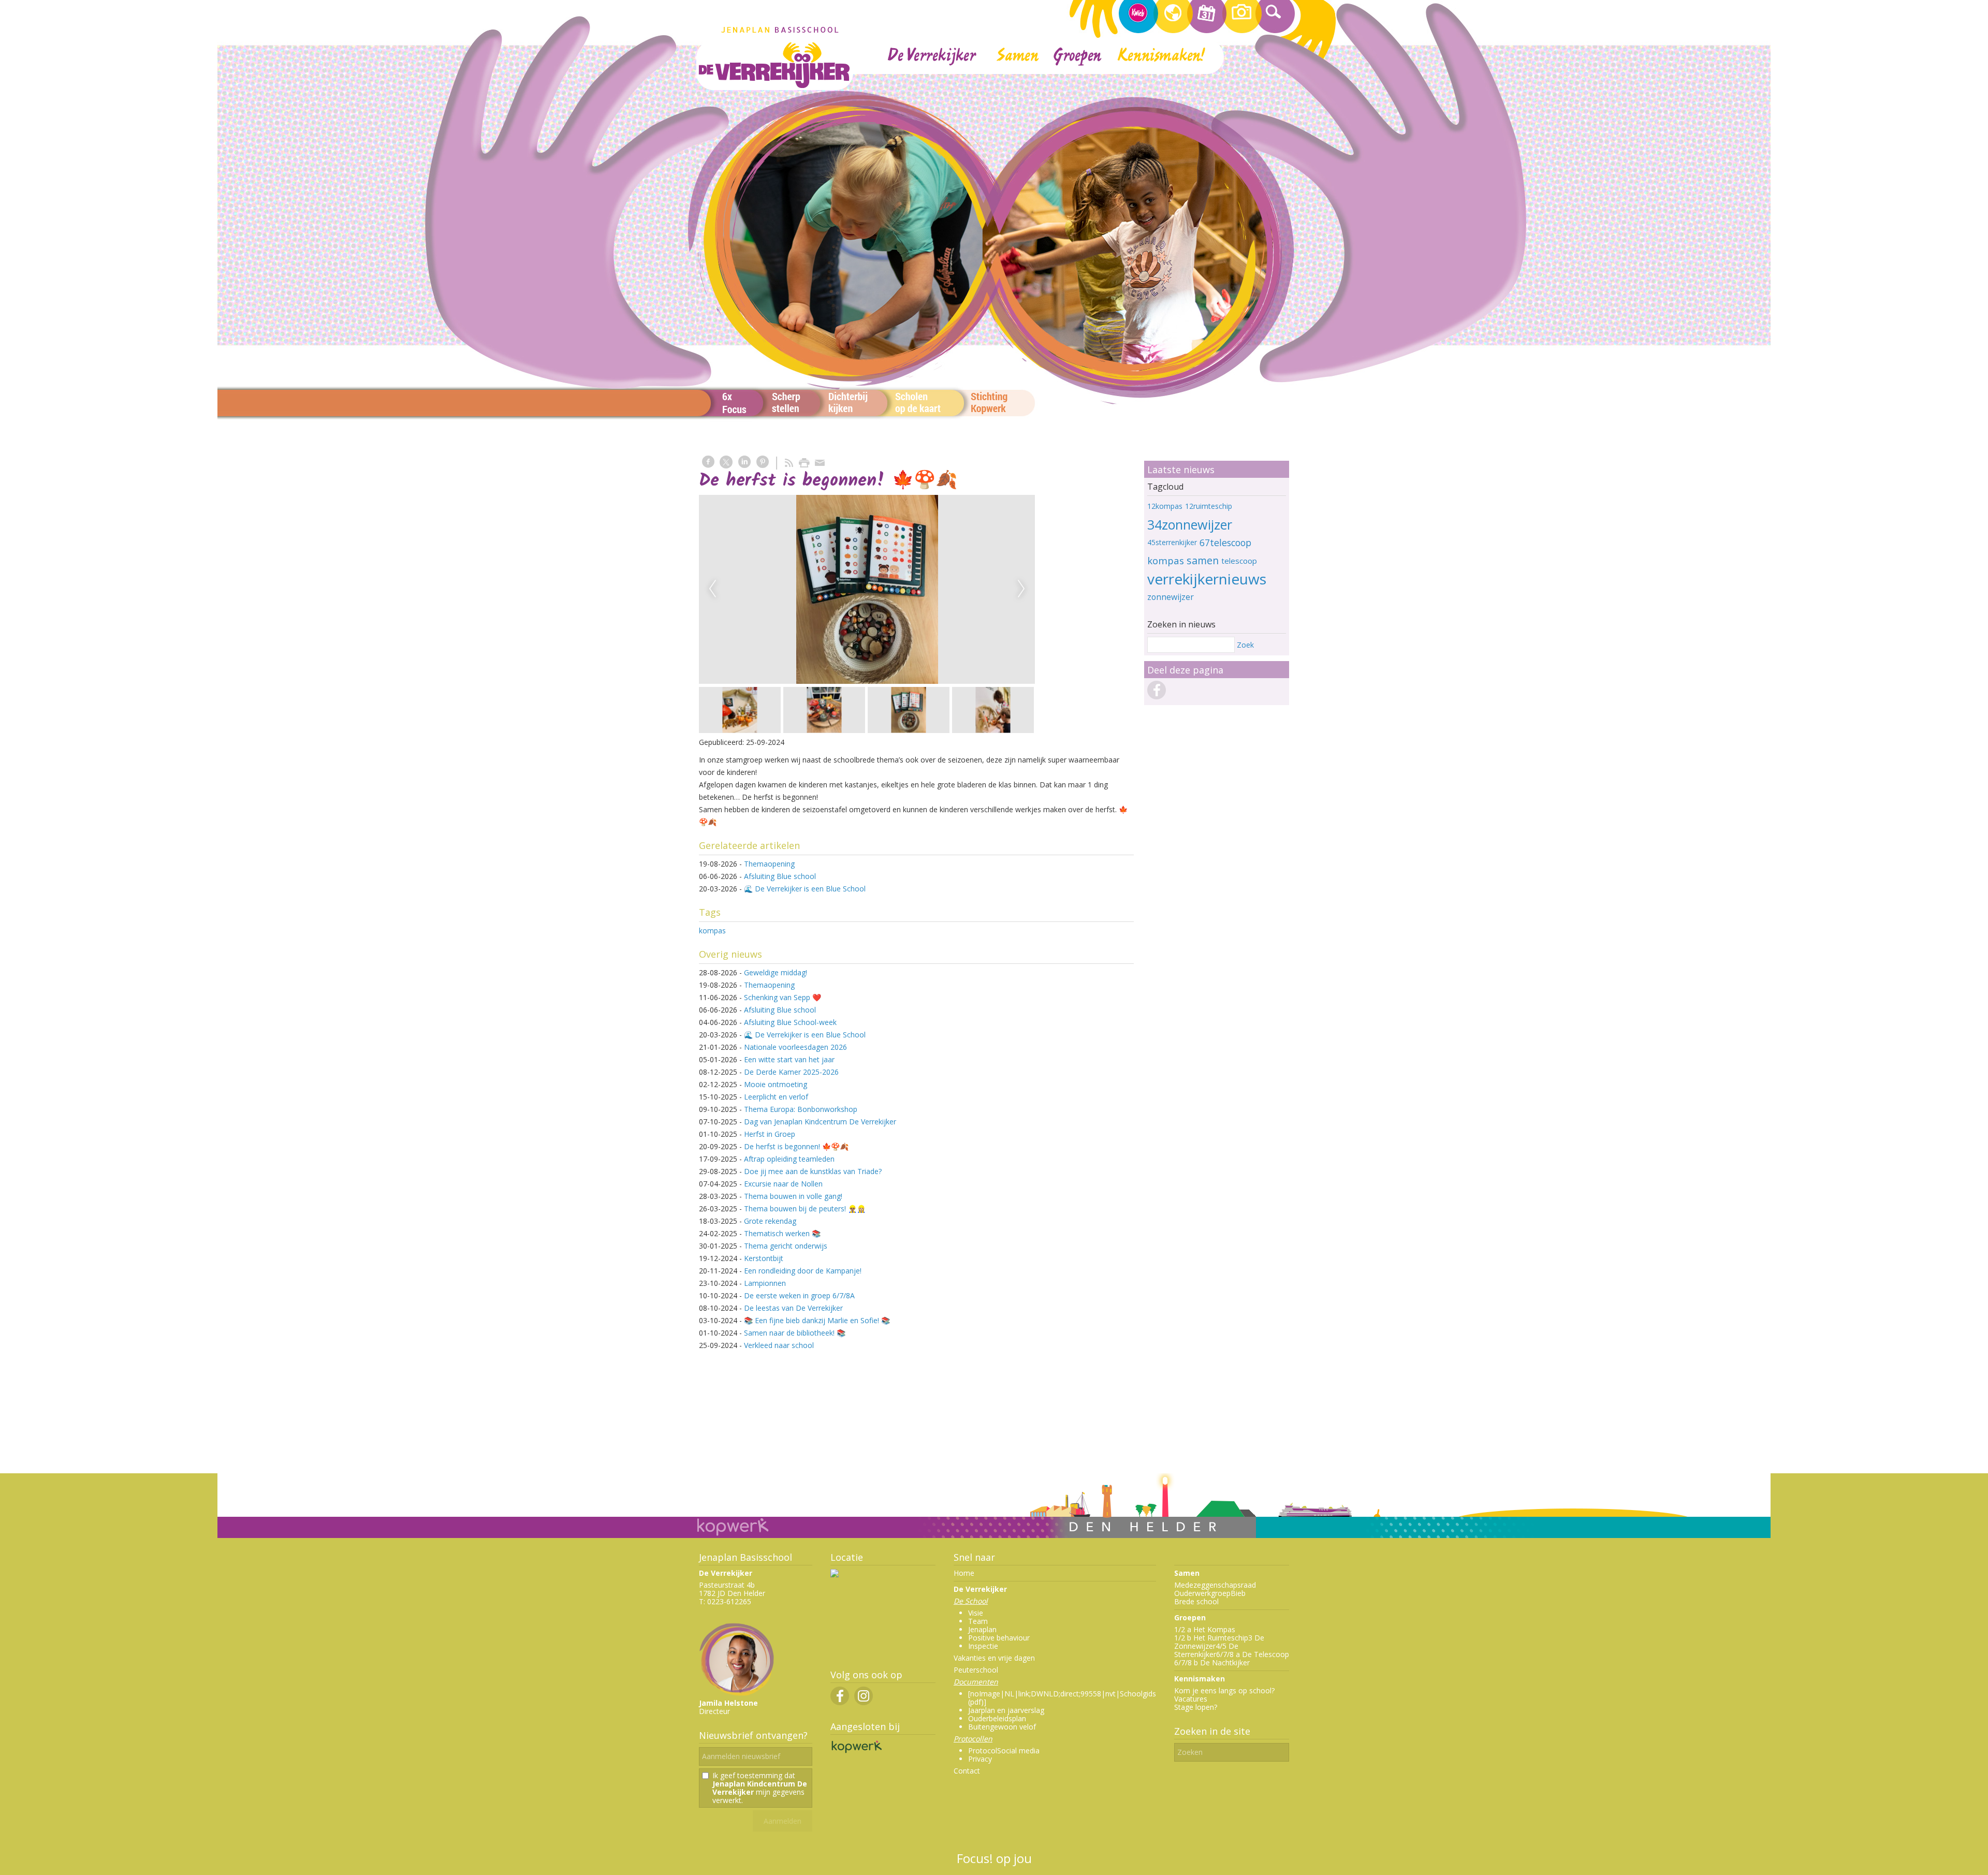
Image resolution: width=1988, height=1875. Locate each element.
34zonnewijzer (1190, 524)
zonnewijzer (1171, 597)
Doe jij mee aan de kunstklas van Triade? (813, 1171)
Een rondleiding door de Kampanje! (803, 1271)
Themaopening (769, 864)
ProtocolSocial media (1004, 1751)
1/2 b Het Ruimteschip (1211, 1638)
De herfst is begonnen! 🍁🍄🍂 (796, 1146)
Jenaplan (982, 1629)
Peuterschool (976, 1670)
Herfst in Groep (770, 1134)
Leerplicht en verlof (776, 1097)
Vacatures (1191, 1699)
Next (1021, 589)
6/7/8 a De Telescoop (1253, 1654)
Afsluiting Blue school (780, 876)
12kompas (1165, 506)
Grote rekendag (770, 1221)
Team (978, 1621)
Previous (712, 589)
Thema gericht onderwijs (786, 1246)
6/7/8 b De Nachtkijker (1212, 1662)
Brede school (1196, 1601)
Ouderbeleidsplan (997, 1718)
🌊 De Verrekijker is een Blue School (805, 889)
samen (1203, 560)
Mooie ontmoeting (776, 1084)
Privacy (980, 1759)
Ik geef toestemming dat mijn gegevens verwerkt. (760, 1788)
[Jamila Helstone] (738, 1695)
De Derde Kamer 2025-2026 (791, 1072)
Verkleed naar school (779, 1345)
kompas (712, 931)
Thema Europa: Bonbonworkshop (801, 1109)
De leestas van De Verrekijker (793, 1308)
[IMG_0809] (905, 589)
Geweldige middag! (776, 972)
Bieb (1238, 1593)
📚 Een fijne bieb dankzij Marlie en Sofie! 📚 (817, 1320)
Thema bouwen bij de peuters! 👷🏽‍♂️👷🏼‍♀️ (805, 1209)
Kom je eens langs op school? (1224, 1690)
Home (964, 1573)
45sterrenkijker (1172, 542)
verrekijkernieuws (1207, 579)
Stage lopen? (1196, 1707)
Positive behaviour (999, 1638)
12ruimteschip (1209, 506)
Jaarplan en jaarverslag (1006, 1710)
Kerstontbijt (764, 1258)
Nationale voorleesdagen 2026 (795, 1047)
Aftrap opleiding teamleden (789, 1159)
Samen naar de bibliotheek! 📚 (795, 1333)
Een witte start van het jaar (789, 1059)
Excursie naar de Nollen (783, 1184)
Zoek (1245, 645)
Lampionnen (765, 1283)
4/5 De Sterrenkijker (1206, 1650)
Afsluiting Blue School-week (791, 1022)
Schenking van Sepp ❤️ (783, 997)
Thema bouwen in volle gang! (793, 1196)
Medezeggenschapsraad (1215, 1585)
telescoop (1239, 561)
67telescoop (1225, 543)
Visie (976, 1613)
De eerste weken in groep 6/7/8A (799, 1295)
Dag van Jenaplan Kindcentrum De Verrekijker (820, 1122)
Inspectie (983, 1646)
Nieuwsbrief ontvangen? (753, 1735)
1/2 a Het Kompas (1205, 1629)
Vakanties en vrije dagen (994, 1658)
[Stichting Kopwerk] (856, 1753)
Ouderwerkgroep (1202, 1593)
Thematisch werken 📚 (782, 1233)
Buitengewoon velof (1002, 1727)
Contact (967, 1771)
